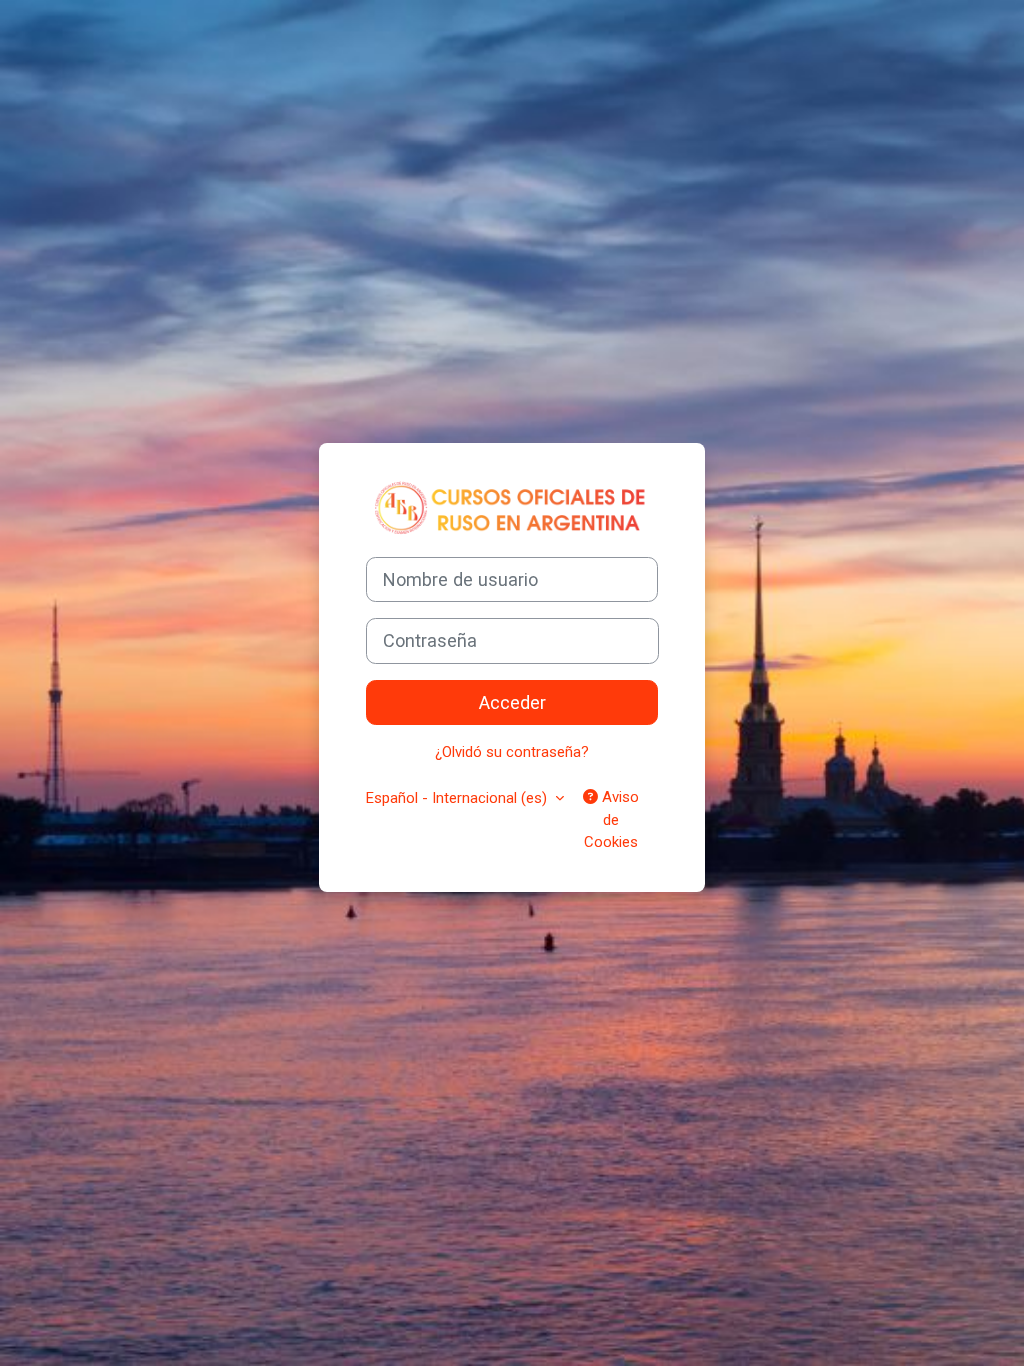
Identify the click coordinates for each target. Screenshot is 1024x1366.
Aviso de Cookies (611, 819)
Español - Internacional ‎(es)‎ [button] (458, 798)
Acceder (512, 702)
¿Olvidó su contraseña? (512, 752)
